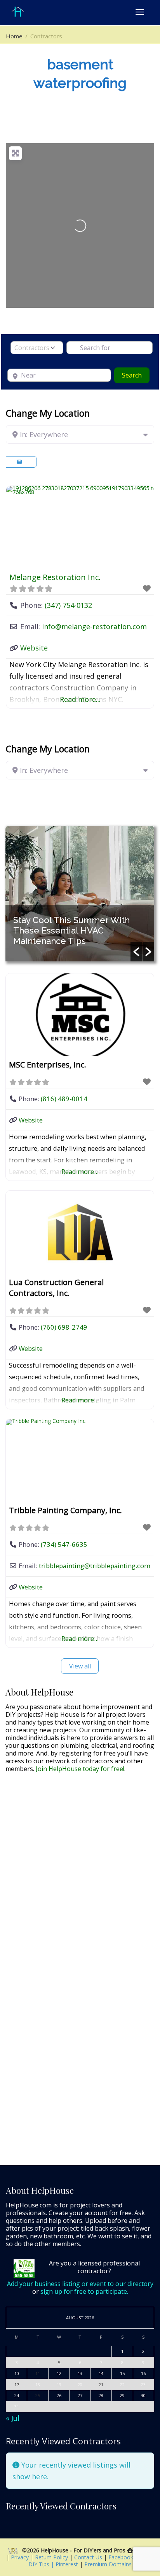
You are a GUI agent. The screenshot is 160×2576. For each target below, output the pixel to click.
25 (38, 2395)
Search (136, 375)
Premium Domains (108, 2564)
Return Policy (52, 2557)
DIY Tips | (41, 2564)
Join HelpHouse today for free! (80, 1769)
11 (38, 2373)
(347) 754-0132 (68, 605)
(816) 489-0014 (64, 1099)
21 (101, 2385)
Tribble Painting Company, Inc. (65, 1510)
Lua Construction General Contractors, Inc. (56, 1288)
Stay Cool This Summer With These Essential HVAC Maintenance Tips (71, 930)
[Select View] (21, 462)
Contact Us (89, 2557)
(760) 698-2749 (64, 1327)
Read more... (80, 699)
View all (80, 1666)
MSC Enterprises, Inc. (48, 1065)
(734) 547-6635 (64, 1544)
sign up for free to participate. (84, 2291)
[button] (136, 952)
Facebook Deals (130, 2557)
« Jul (13, 2418)
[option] (80, 894)
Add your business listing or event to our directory (80, 2284)
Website (34, 648)
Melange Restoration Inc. (55, 577)
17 (17, 2385)
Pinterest (67, 2564)
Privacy (21, 2557)
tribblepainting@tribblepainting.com (95, 1566)
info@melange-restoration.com (94, 626)
